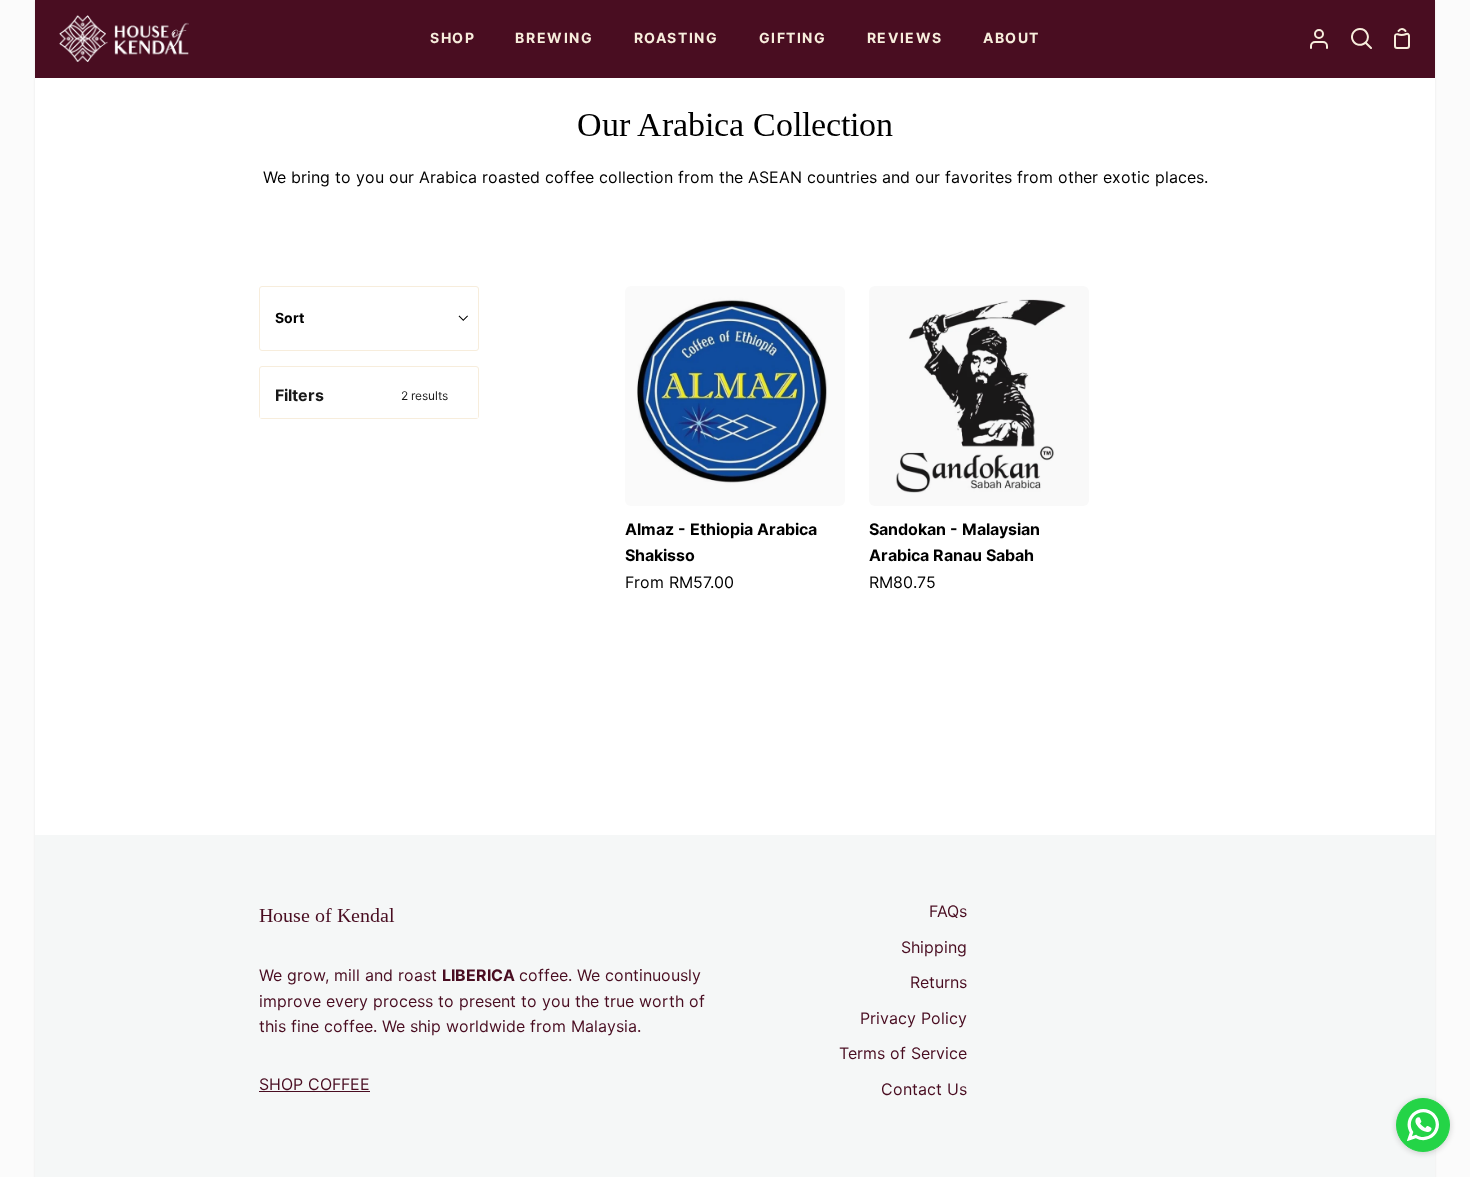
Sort (289, 317)
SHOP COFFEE (314, 1084)
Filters (361, 395)
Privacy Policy (913, 1018)
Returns (938, 982)
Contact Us (924, 1089)
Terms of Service (903, 1053)
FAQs (948, 911)
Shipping (934, 947)
